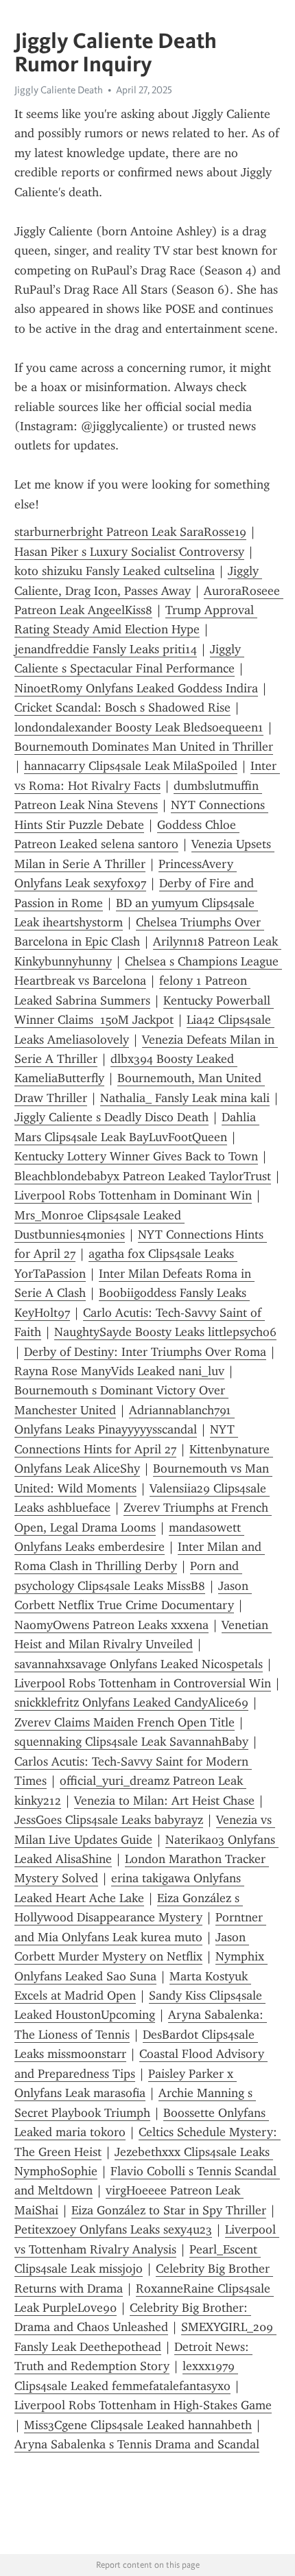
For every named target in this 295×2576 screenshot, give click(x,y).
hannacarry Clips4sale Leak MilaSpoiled (131, 766)
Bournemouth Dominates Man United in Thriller (144, 747)
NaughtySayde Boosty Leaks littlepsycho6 (165, 1332)
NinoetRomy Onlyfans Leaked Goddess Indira (136, 688)
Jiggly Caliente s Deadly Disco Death (111, 1117)
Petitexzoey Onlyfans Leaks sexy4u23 (113, 2229)
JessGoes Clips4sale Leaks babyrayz (109, 1820)
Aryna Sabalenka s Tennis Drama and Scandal (137, 2444)
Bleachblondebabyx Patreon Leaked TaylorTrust (143, 1176)
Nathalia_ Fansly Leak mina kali (185, 1098)
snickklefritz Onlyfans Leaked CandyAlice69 (131, 1702)
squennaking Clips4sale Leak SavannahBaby (131, 1742)
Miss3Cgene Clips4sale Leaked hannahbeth (138, 2425)
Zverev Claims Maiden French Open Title (125, 1722)
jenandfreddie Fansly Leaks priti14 (106, 649)
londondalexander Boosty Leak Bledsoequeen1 (139, 727)
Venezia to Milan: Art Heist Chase (164, 1801)
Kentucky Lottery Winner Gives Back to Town (136, 1156)
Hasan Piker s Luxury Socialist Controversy (129, 552)
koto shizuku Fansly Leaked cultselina (115, 571)
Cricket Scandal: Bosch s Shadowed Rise (122, 707)
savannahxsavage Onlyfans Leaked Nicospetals (139, 1664)
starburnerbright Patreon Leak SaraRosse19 (130, 532)
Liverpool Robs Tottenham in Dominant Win (133, 1195)
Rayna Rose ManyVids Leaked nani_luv (119, 1371)
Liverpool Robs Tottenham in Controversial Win (143, 1683)
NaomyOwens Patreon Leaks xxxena (111, 1625)
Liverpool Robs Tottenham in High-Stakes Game (143, 2405)
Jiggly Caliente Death (59, 90)
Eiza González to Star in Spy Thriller (169, 2210)
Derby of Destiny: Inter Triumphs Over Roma (145, 1352)
